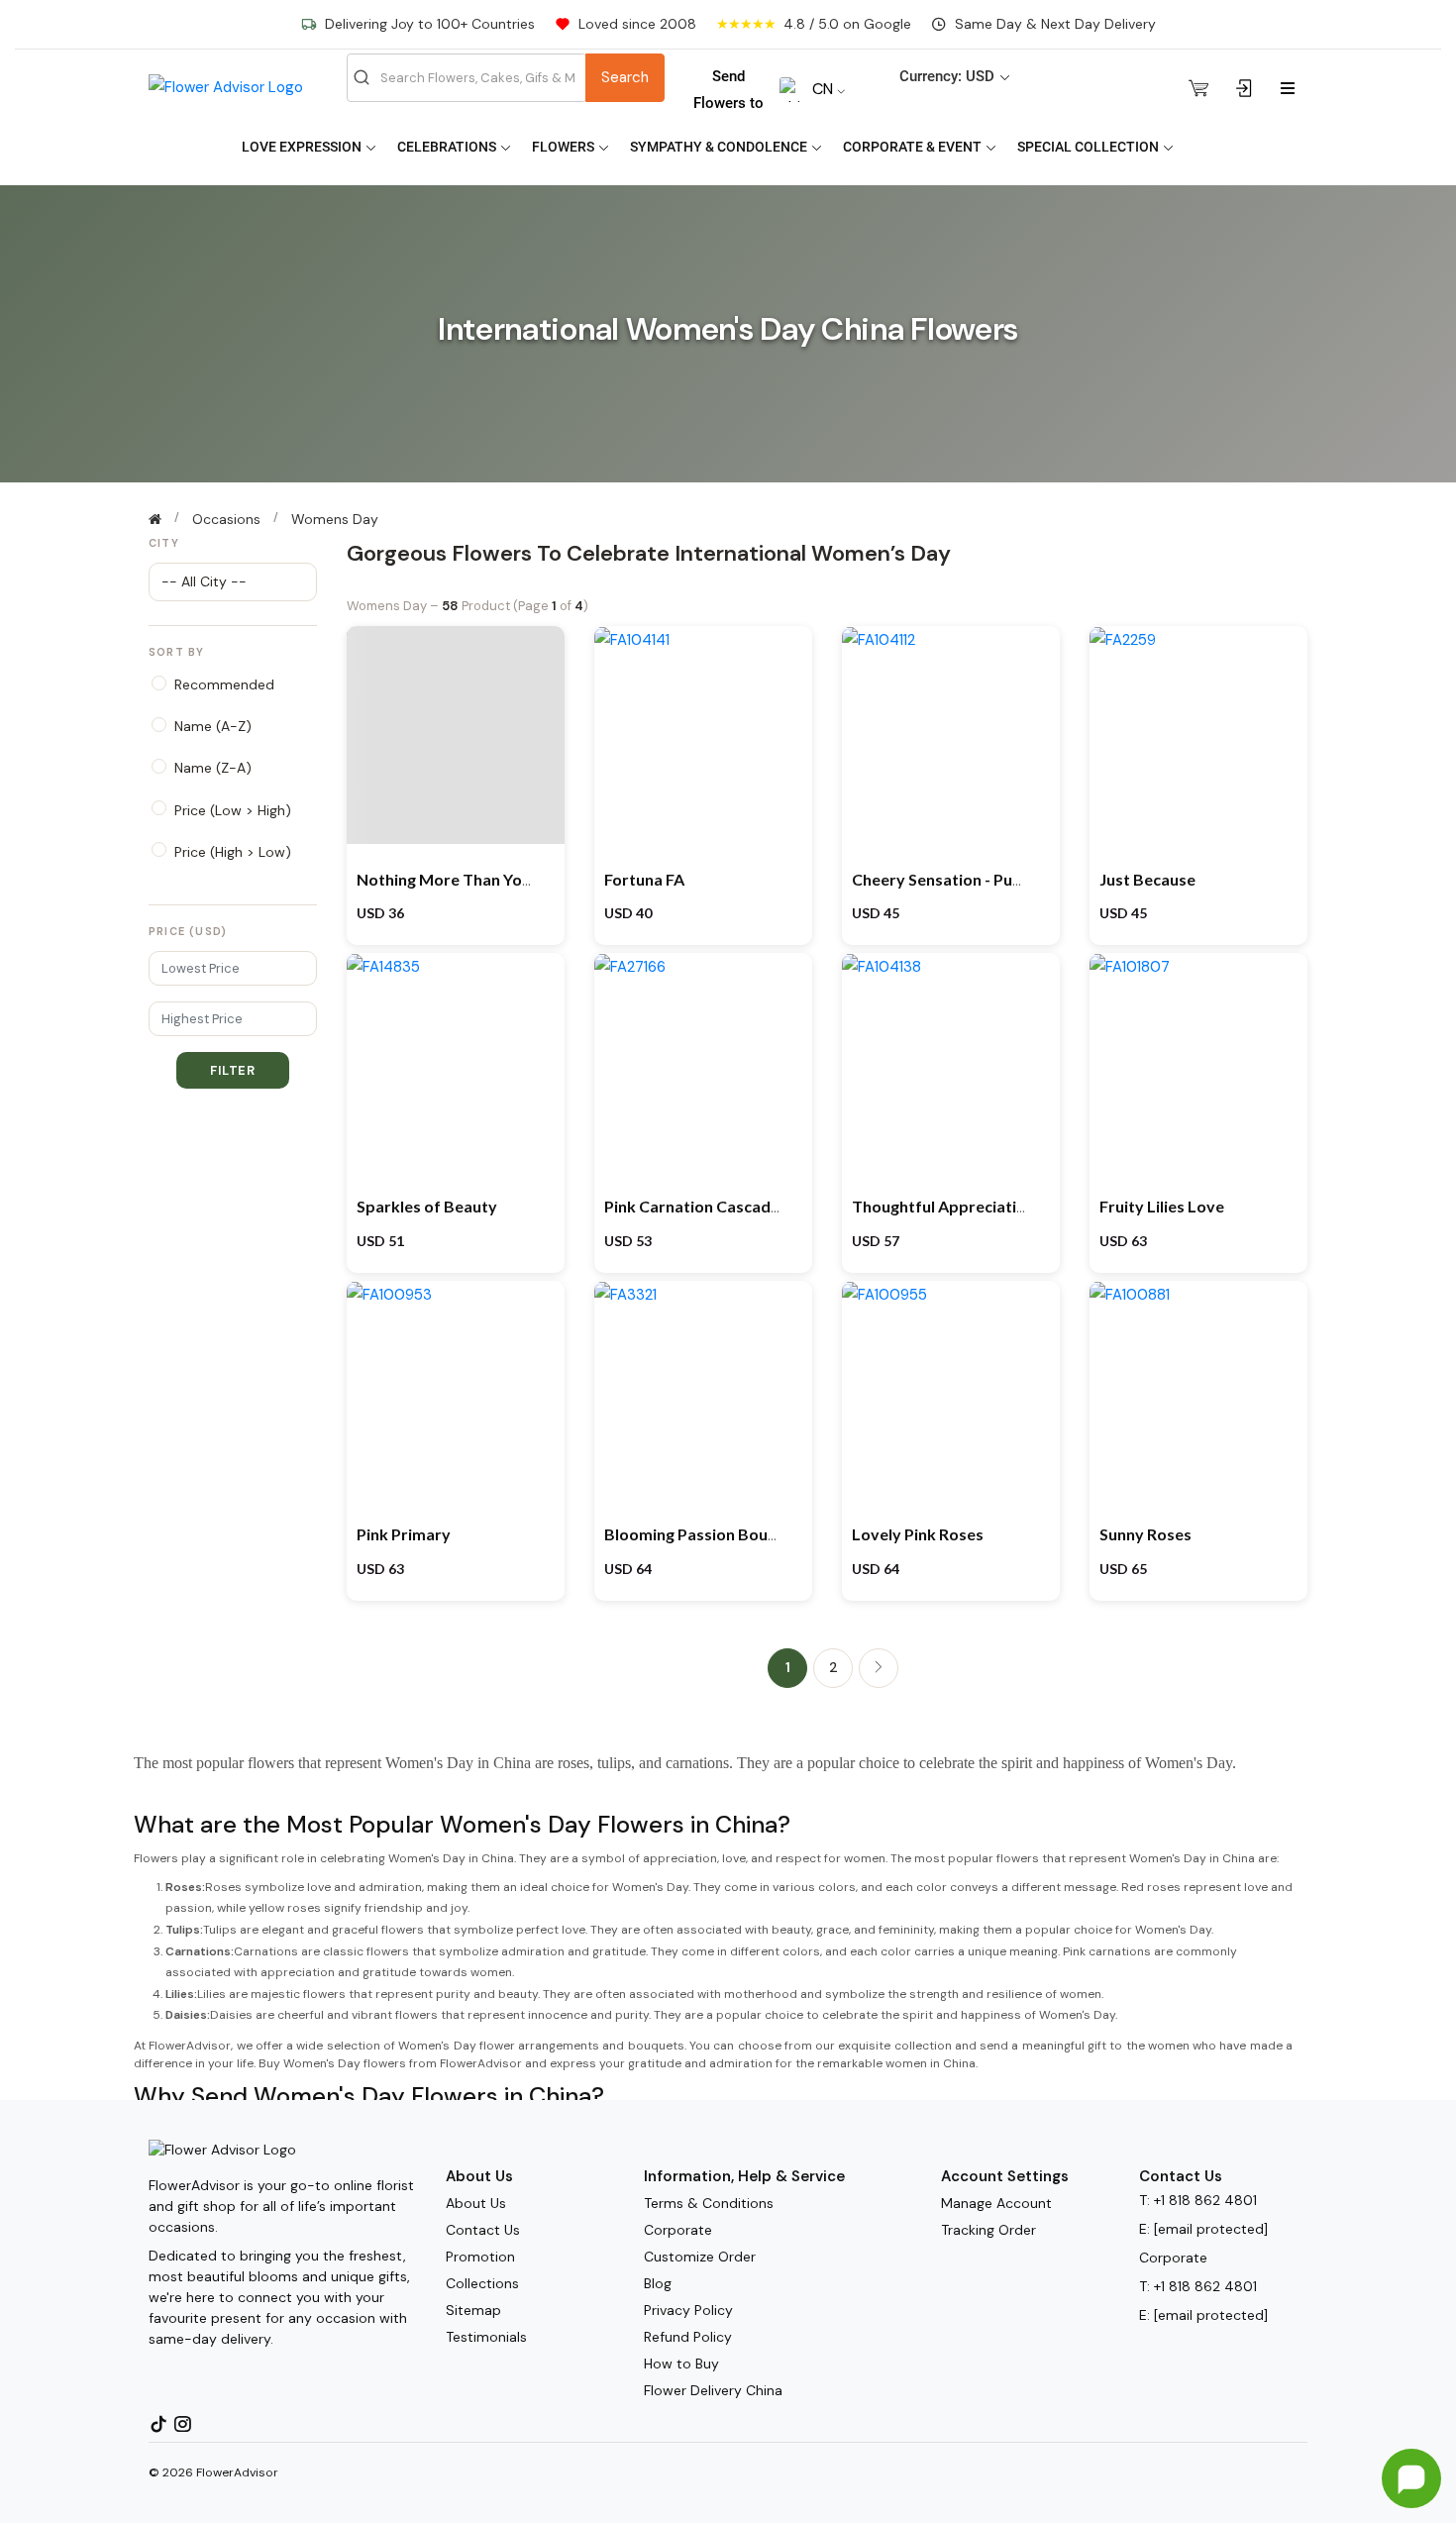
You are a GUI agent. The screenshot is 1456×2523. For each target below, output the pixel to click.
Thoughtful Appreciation (943, 1206)
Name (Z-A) (213, 768)
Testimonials (486, 2337)
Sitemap (473, 2310)
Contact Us (483, 2230)
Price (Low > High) (233, 810)
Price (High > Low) (233, 852)
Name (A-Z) (213, 726)
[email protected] (1211, 2229)
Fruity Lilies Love (1162, 1206)
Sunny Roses (1145, 1534)
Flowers (565, 147)
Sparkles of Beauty (427, 1206)
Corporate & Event (914, 147)
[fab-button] (1411, 2478)
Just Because (1147, 879)
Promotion (480, 2257)
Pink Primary (404, 1534)
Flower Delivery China (713, 2390)
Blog (658, 2283)
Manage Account (996, 2203)
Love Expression (303, 147)
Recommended (224, 684)
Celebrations (448, 147)
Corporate (678, 2230)
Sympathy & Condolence (720, 147)
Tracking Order (988, 2230)
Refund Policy (688, 2337)
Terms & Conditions (709, 2203)
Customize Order (700, 2257)
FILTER (232, 1070)
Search (625, 77)
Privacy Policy (688, 2310)
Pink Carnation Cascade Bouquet (726, 1206)
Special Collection (1090, 147)
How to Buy (681, 2364)
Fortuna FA (644, 879)
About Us (476, 2203)
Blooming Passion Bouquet (703, 1534)
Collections (482, 2283)
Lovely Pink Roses (918, 1534)
